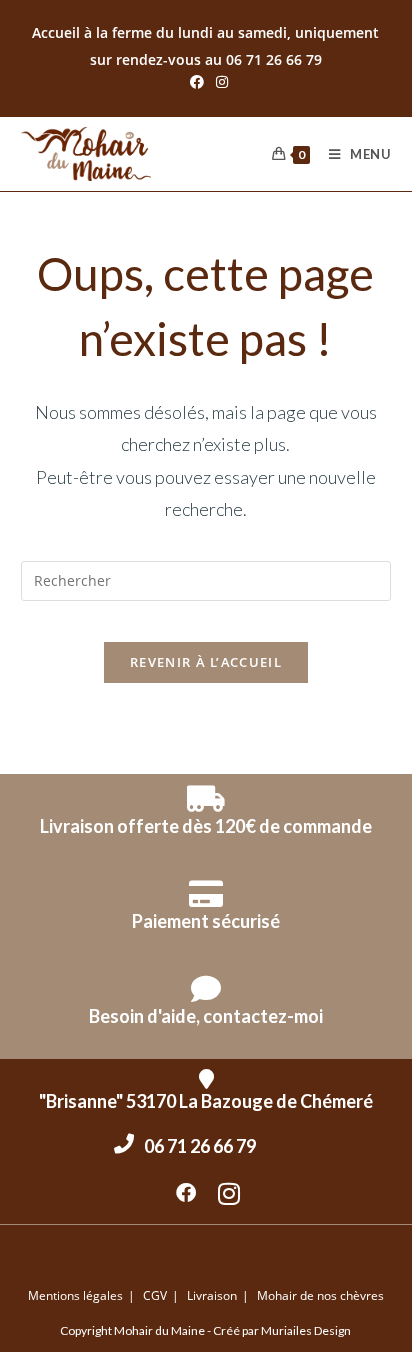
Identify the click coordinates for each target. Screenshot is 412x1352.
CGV (155, 1295)
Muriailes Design (306, 1330)
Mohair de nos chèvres (320, 1295)
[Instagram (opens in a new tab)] (219, 82)
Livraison (212, 1295)
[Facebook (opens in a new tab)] (197, 82)
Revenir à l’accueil (206, 662)
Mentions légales (75, 1295)
